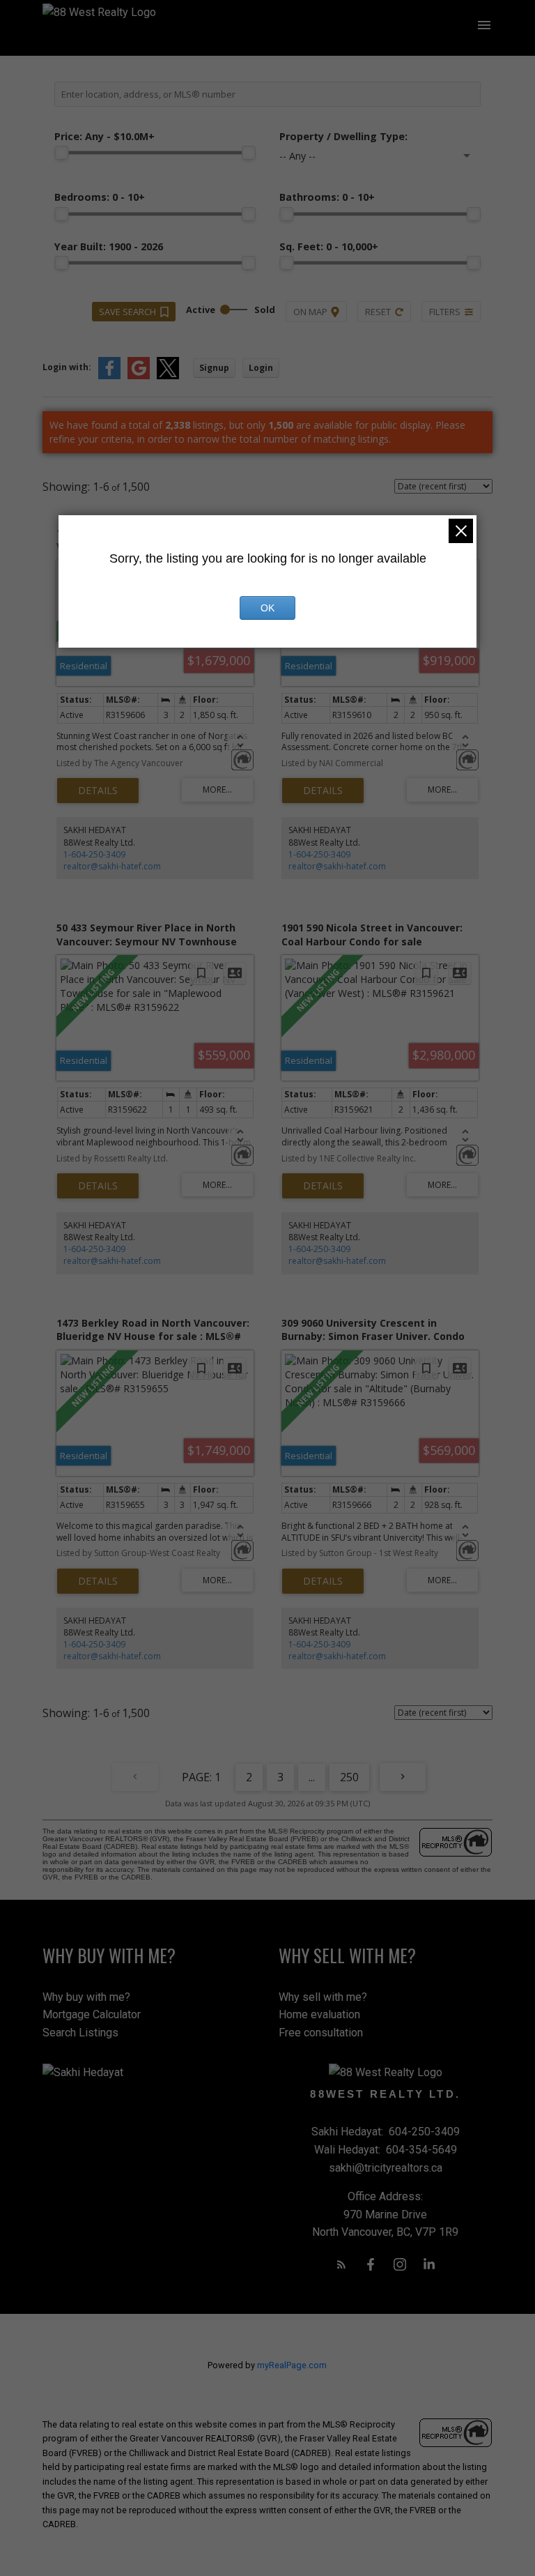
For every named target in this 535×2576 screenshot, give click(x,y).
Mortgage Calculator (92, 2014)
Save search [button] (127, 312)
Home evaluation (319, 2014)
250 (349, 1777)
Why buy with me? (86, 1997)
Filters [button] (445, 312)
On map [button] (310, 312)
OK (267, 608)
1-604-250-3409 (94, 854)
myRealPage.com (292, 2365)
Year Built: (109, 246)
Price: (104, 136)
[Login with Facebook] (109, 376)
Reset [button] (378, 312)
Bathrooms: (327, 197)
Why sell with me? (323, 1997)
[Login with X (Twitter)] (168, 376)
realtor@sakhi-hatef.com (112, 866)
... (312, 1777)
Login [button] (261, 368)
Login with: (67, 367)
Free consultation (321, 2033)
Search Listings (80, 2033)
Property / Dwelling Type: (343, 136)
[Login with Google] (139, 376)
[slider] (61, 153)
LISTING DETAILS (98, 791)
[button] (341, 2264)
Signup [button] (214, 368)
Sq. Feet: (329, 246)
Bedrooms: (100, 197)
